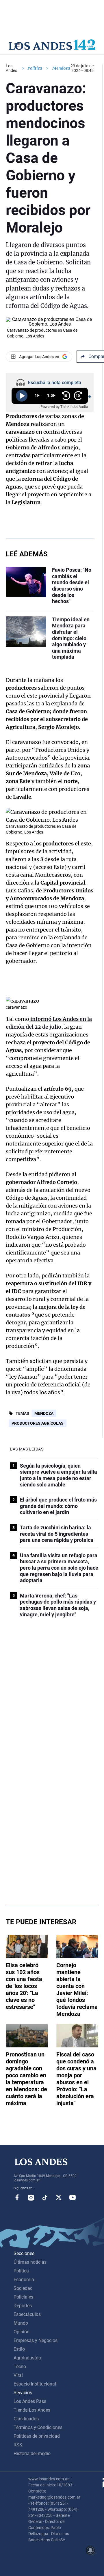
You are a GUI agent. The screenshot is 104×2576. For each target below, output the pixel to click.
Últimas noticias (30, 2262)
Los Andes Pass (30, 2401)
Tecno (20, 2367)
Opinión (22, 2332)
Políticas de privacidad (37, 2436)
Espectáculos (27, 2314)
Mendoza (44, 1413)
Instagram (31, 2197)
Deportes (23, 2306)
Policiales (23, 2297)
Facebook (17, 2197)
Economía (24, 2280)
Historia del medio (32, 2454)
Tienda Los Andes (32, 2410)
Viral (18, 2375)
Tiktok (45, 2197)
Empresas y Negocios (36, 2340)
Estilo (19, 2349)
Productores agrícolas (38, 1423)
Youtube (73, 2197)
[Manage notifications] (90, 2550)
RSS (18, 2445)
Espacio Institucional (35, 2384)
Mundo (21, 2323)
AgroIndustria (27, 2358)
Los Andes (11, 68)
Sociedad (23, 2288)
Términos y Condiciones (38, 2427)
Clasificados (26, 2419)
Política (35, 68)
